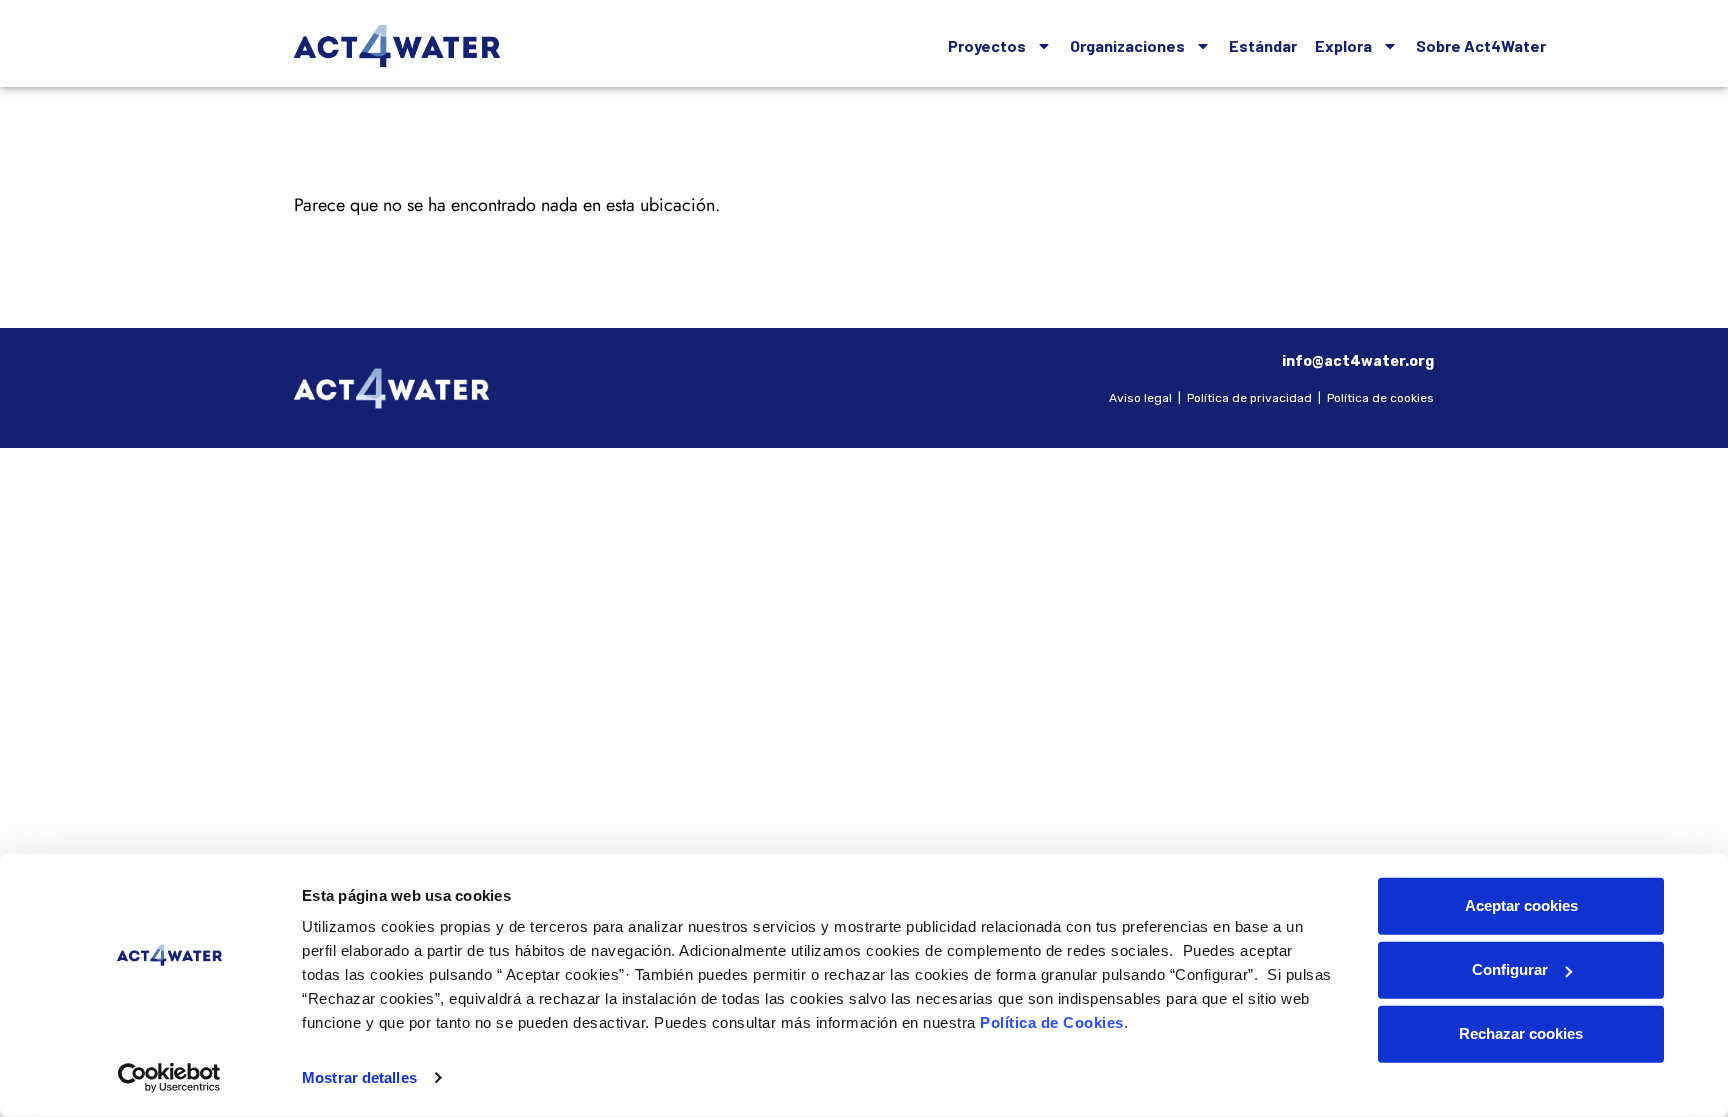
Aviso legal (1140, 398)
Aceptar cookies (1521, 905)
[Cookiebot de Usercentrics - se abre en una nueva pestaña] (169, 1078)
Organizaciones (1127, 45)
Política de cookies (1380, 398)
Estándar (1263, 45)
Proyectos (987, 45)
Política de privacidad (1249, 398)
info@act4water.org (1358, 361)
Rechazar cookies (1521, 1033)
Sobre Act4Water (1481, 45)
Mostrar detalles (359, 1077)
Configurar (1510, 969)
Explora (1343, 45)
